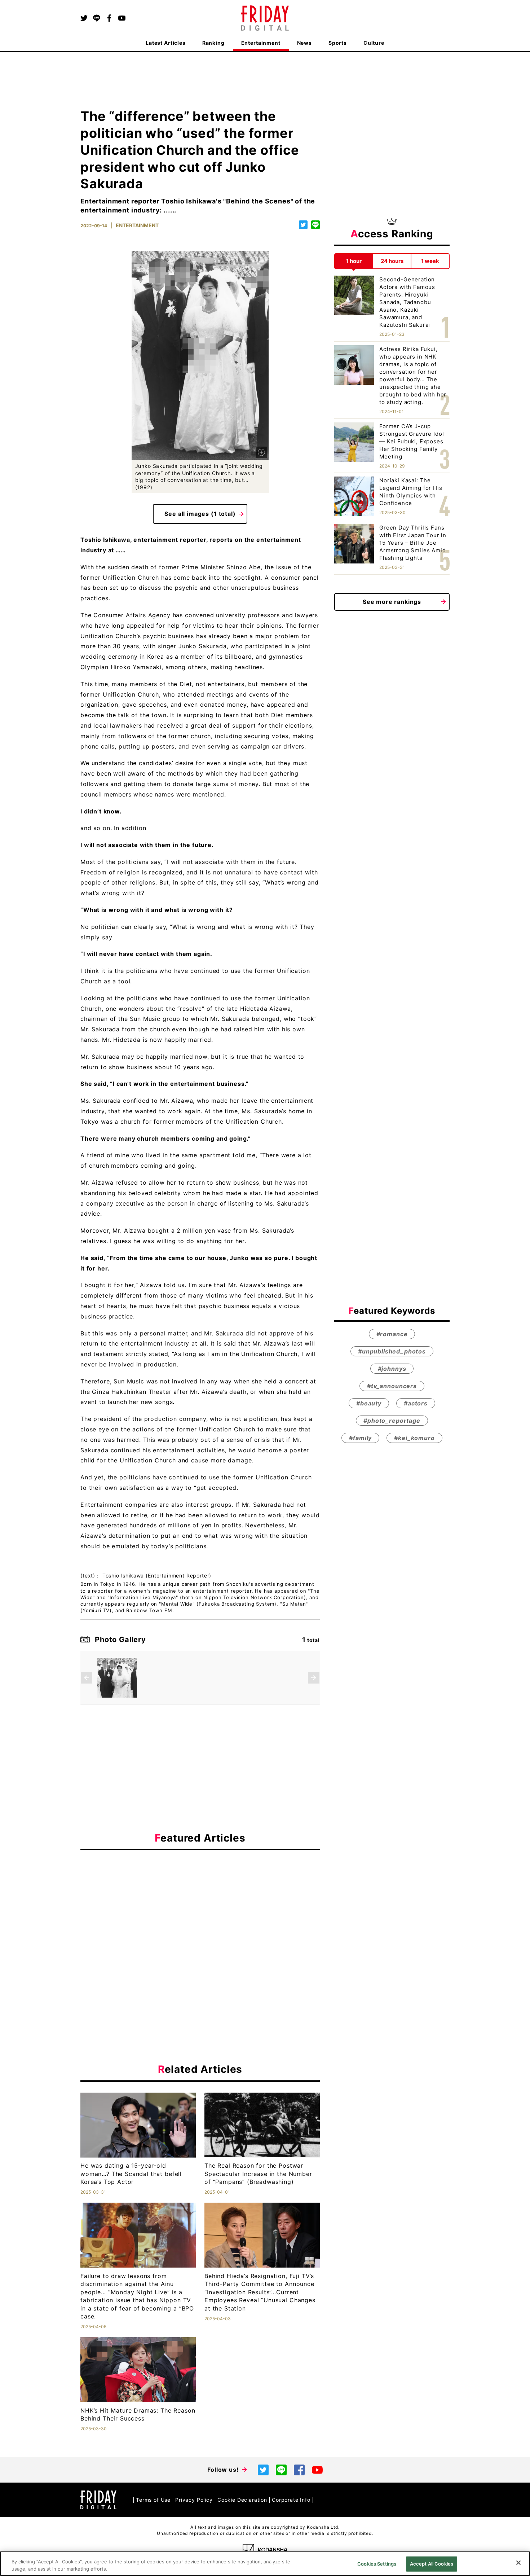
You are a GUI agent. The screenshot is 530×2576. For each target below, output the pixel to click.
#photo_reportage (392, 1421)
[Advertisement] (200, 1922)
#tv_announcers (392, 1386)
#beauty (369, 1403)
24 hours (392, 261)
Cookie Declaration (242, 2500)
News (304, 43)
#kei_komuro (414, 1438)
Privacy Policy (194, 2500)
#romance (392, 1334)
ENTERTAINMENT (137, 225)
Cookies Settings (377, 2564)
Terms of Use (153, 2500)
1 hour (354, 261)
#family (360, 1438)
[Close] (518, 2563)
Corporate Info (291, 2500)
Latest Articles (166, 43)
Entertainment (261, 43)
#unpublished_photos (392, 1351)
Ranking (213, 43)
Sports (338, 43)
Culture (374, 43)
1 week (430, 261)
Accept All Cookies (432, 2564)
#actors (416, 1403)
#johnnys (392, 1369)
